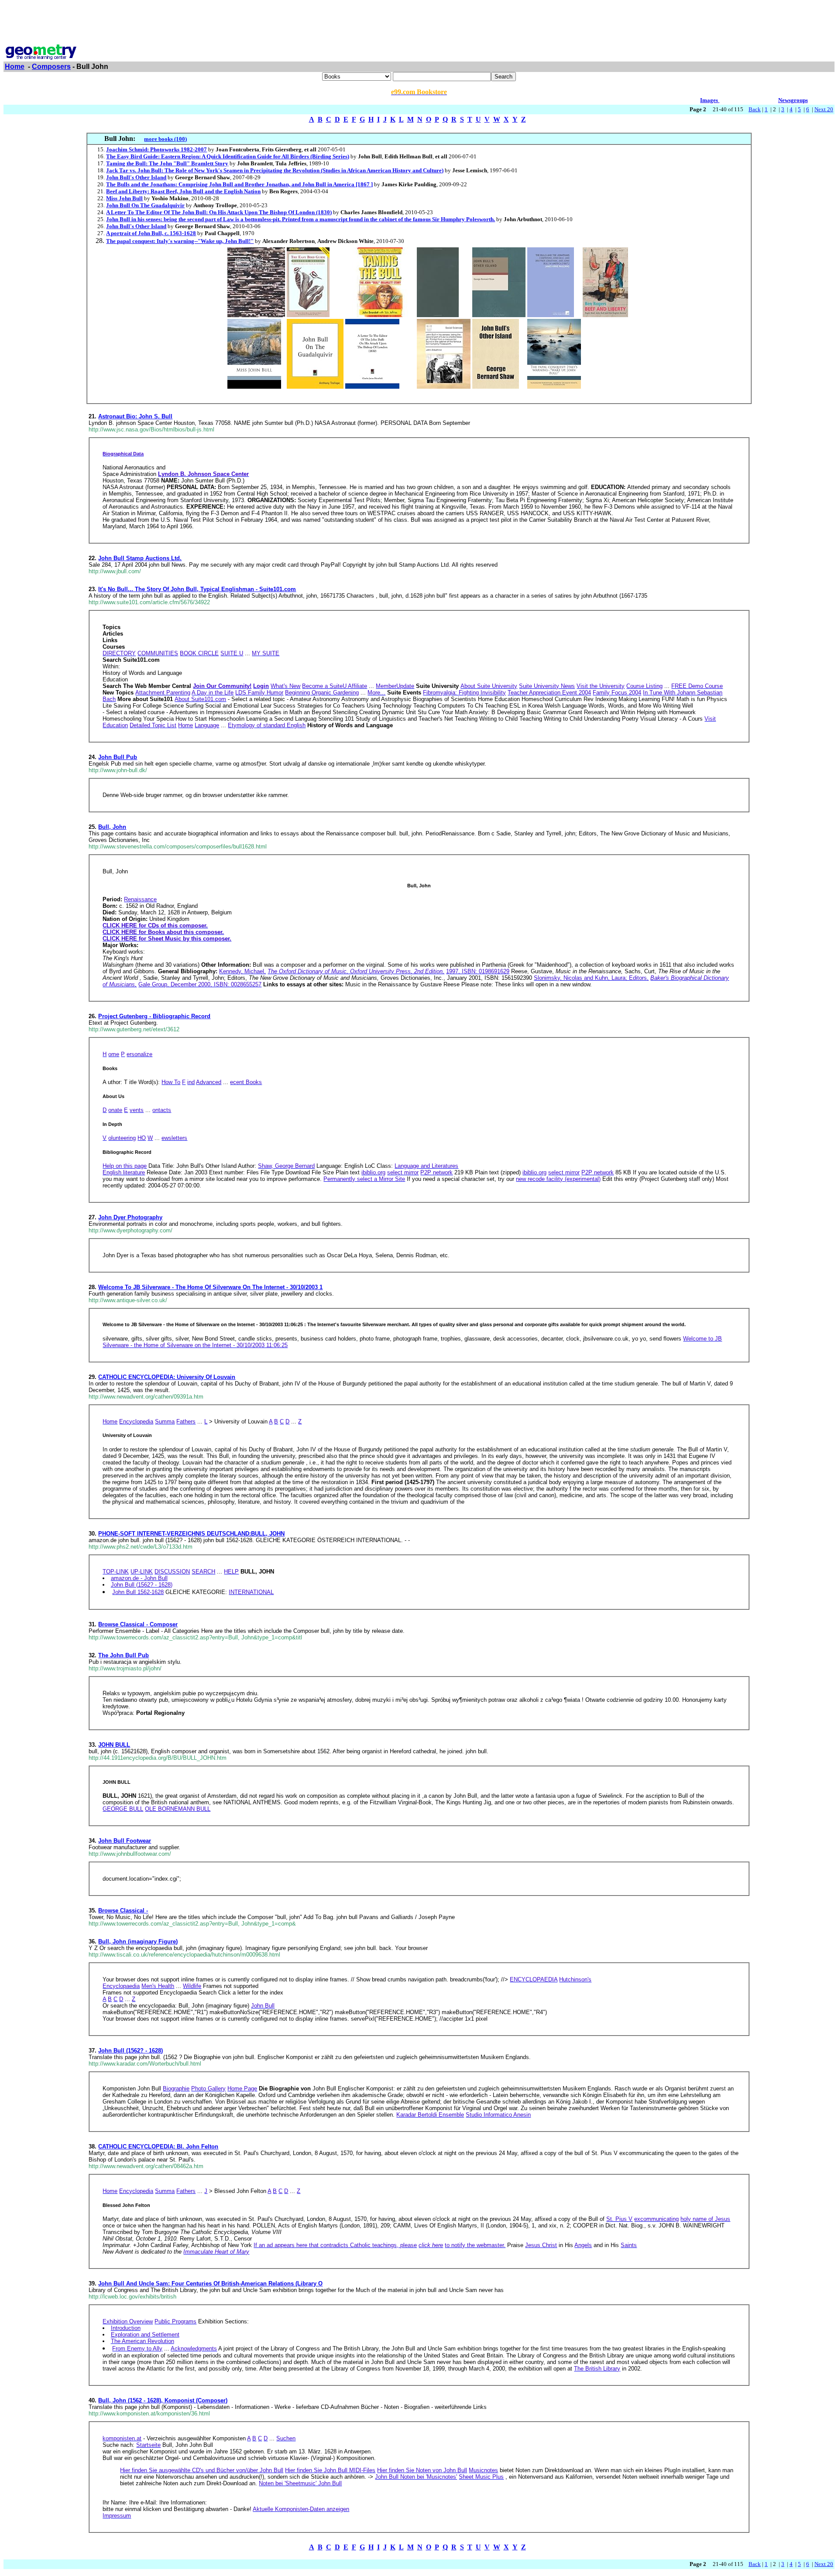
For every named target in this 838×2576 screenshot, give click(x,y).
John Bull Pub (118, 757)
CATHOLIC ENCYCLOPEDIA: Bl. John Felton (158, 2147)
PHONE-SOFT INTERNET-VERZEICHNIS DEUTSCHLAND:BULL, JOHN (191, 1534)
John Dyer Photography (130, 1217)
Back (755, 109)
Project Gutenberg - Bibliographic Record (154, 1016)
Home (15, 67)
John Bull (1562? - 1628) (131, 2051)
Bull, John (112, 827)
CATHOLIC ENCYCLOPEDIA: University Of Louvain (167, 1377)
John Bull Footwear (125, 1841)
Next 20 (824, 109)
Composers (51, 67)
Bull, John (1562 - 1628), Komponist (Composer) (163, 2400)
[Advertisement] (419, 23)
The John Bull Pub (124, 1655)
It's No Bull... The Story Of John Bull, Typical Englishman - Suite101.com (197, 589)
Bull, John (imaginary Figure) (138, 1941)
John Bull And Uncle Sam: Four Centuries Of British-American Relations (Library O (210, 2284)
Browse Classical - (123, 1911)
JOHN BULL (114, 1745)
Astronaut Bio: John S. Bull (135, 416)
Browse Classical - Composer (138, 1624)
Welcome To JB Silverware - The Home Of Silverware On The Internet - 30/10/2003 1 (210, 1287)
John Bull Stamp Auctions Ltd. (140, 558)
